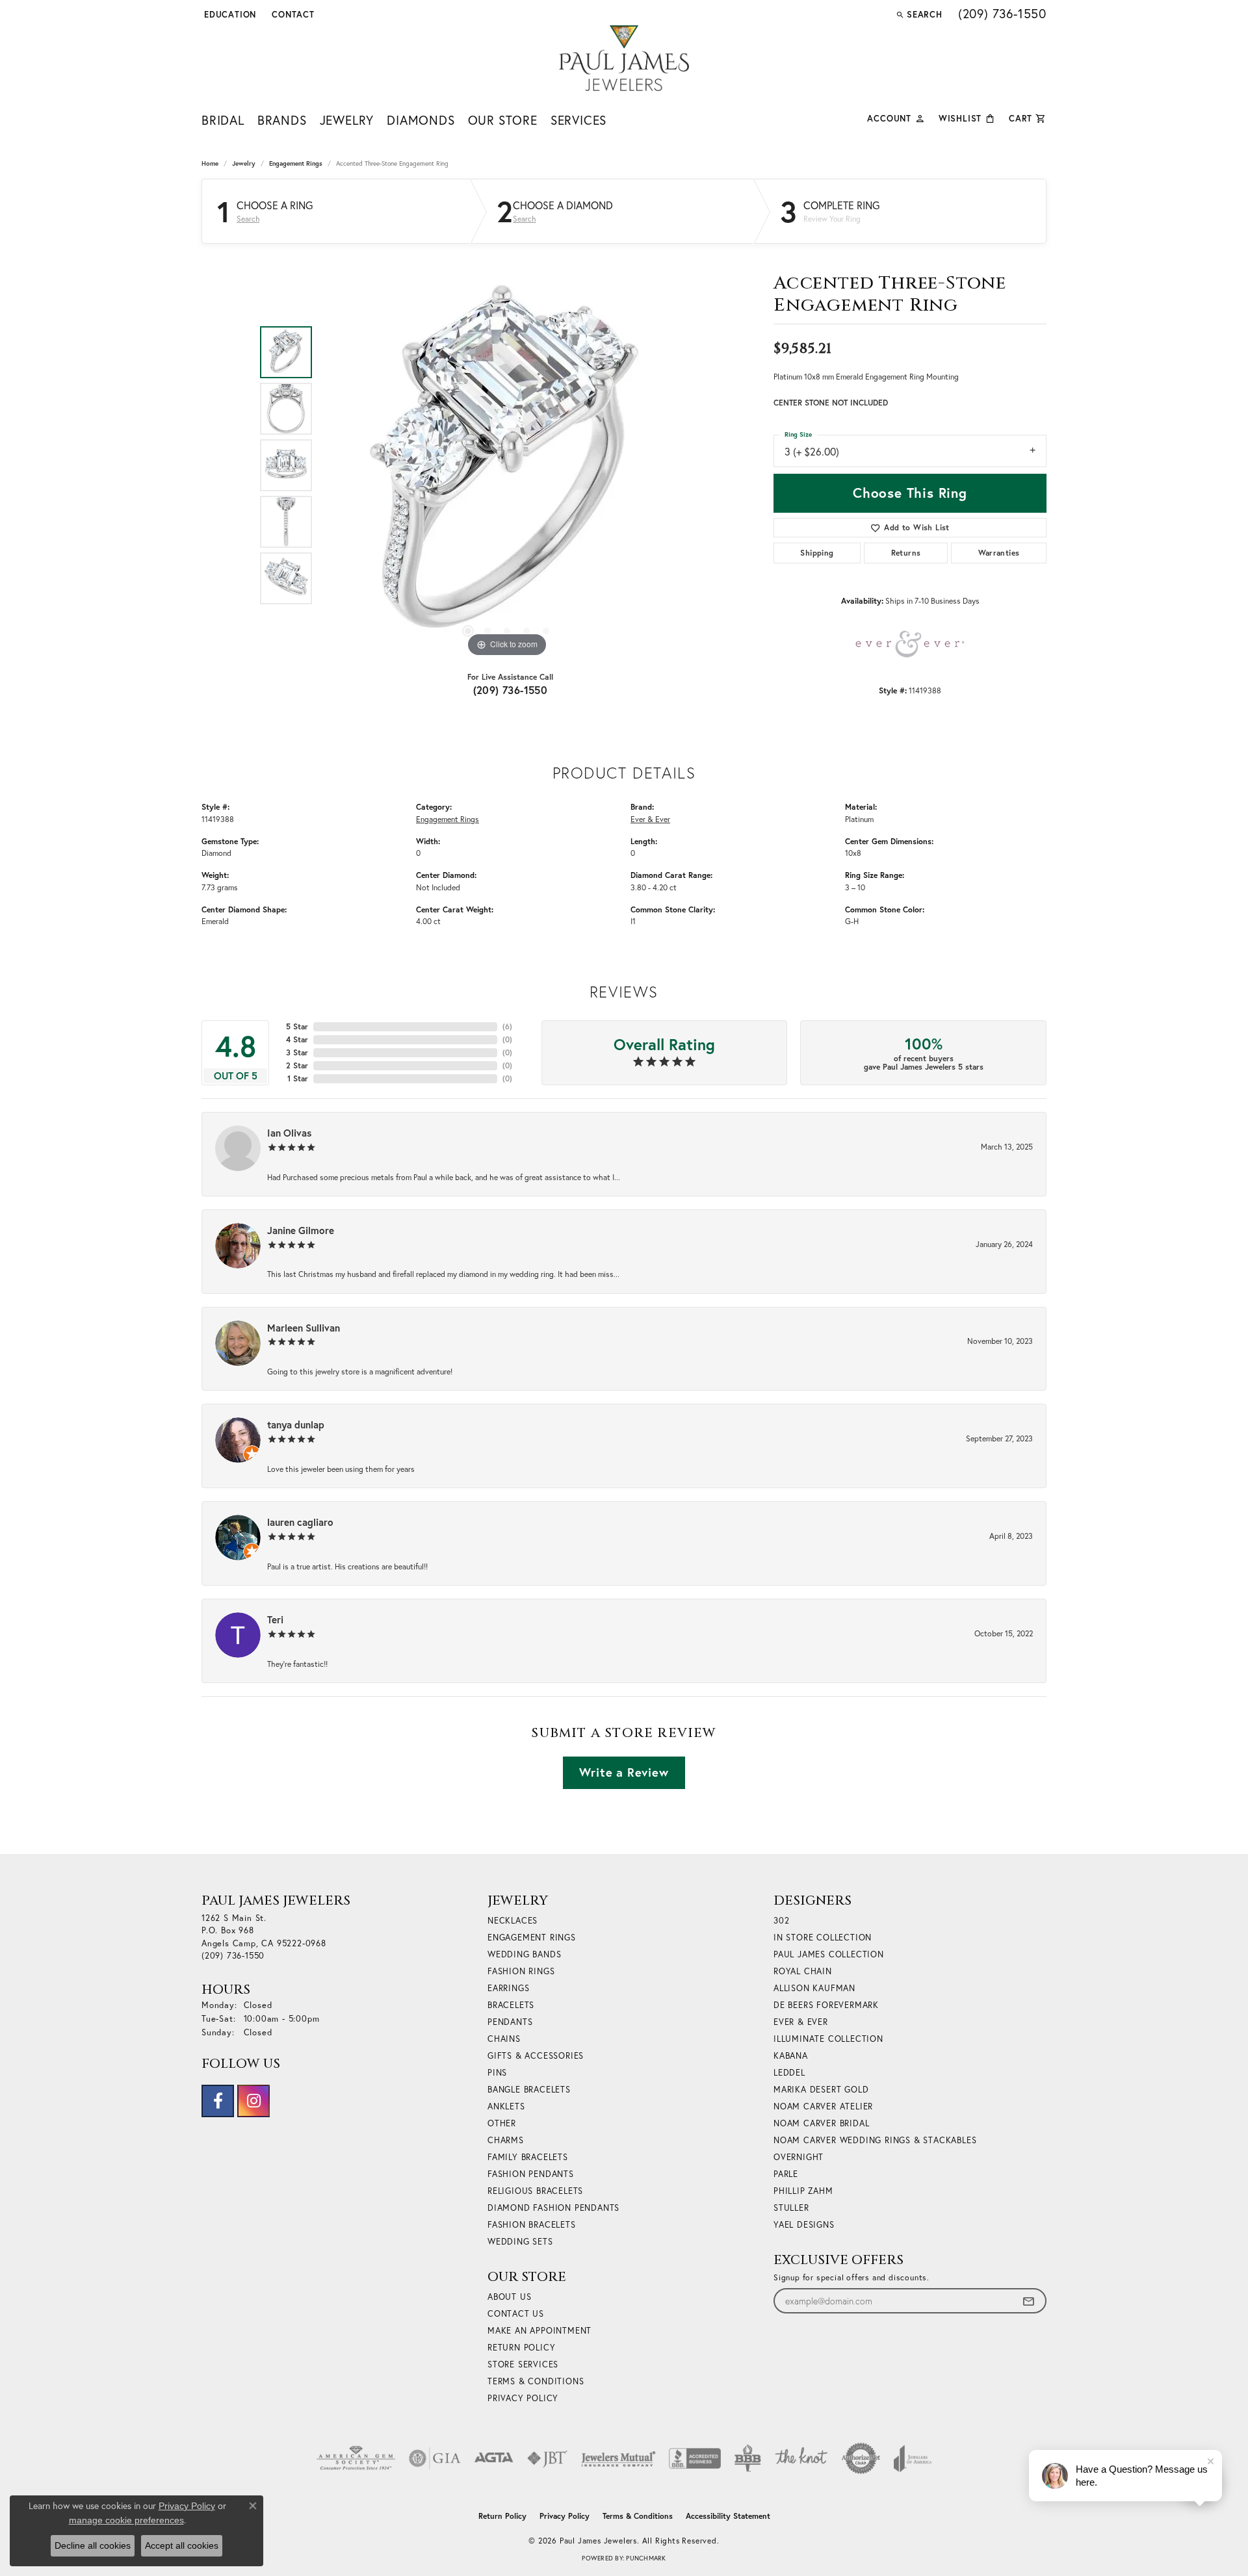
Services (578, 120)
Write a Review (624, 1772)
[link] (292, 14)
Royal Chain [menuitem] (803, 1971)
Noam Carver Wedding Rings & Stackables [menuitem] (875, 2140)
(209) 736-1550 (511, 690)
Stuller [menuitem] (791, 2208)
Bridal (223, 120)
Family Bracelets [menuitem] (528, 2157)
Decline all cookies (93, 2545)
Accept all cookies (182, 2545)
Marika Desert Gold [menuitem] (821, 2090)
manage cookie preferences (126, 2520)
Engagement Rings (296, 163)
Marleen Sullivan (304, 1328)
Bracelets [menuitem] (511, 2005)
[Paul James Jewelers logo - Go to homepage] (624, 58)
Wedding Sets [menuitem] (520, 2242)
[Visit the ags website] (356, 2458)
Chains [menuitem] (504, 2039)
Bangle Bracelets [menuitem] (529, 2090)
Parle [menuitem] (786, 2174)
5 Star (297, 1026)
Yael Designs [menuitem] (804, 2225)
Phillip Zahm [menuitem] (803, 2191)
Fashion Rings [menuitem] (521, 1971)
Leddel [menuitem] (789, 2073)
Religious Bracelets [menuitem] (535, 2191)
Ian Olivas (289, 1133)
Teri (275, 1619)
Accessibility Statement (728, 2516)
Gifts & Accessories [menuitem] (536, 2056)
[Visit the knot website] (801, 2458)
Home (210, 163)
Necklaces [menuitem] (513, 1921)
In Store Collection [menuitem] (823, 1938)
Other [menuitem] (502, 2123)
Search (248, 219)
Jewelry (347, 120)
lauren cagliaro (300, 1522)
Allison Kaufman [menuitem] (814, 1988)
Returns (906, 553)
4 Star (297, 1039)
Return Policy (521, 2348)
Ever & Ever (650, 819)
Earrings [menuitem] (508, 1988)
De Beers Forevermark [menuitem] (826, 2005)
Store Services (523, 2364)
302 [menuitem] (781, 1921)
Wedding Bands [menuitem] (524, 1954)
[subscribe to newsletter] (1028, 2301)
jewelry (244, 163)
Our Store (503, 120)
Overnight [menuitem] (799, 2157)
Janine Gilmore (301, 1230)
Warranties (999, 553)
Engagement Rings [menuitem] (532, 1938)
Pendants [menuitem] (510, 2022)
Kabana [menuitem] (791, 2056)
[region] (507, 465)
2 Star (297, 1065)
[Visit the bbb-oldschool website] (747, 2458)
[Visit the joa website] (913, 2458)
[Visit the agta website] (494, 2458)
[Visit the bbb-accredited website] (695, 2458)
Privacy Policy (523, 2398)
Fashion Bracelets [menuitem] (532, 2225)
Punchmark (646, 2558)
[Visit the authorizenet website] (861, 2458)
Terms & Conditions (536, 2381)
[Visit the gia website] (435, 2458)
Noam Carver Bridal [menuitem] (821, 2123)
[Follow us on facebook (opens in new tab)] (218, 2101)
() (507, 1026)
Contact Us (516, 2314)
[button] (229, 14)
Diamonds (421, 120)
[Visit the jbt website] (547, 2458)
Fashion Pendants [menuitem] (531, 2174)
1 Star (298, 1078)
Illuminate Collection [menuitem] (828, 2039)
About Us (509, 2297)
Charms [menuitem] (506, 2140)
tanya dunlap (296, 1424)
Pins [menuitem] (497, 2073)
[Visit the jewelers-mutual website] (618, 2458)
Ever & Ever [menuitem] (801, 2022)
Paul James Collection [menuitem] (829, 1954)
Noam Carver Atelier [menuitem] (823, 2106)
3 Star (297, 1052)
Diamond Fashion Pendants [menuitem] (553, 2208)
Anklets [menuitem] (506, 2106)
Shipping (817, 553)
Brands (282, 120)
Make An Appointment (539, 2331)
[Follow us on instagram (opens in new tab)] (253, 2101)
